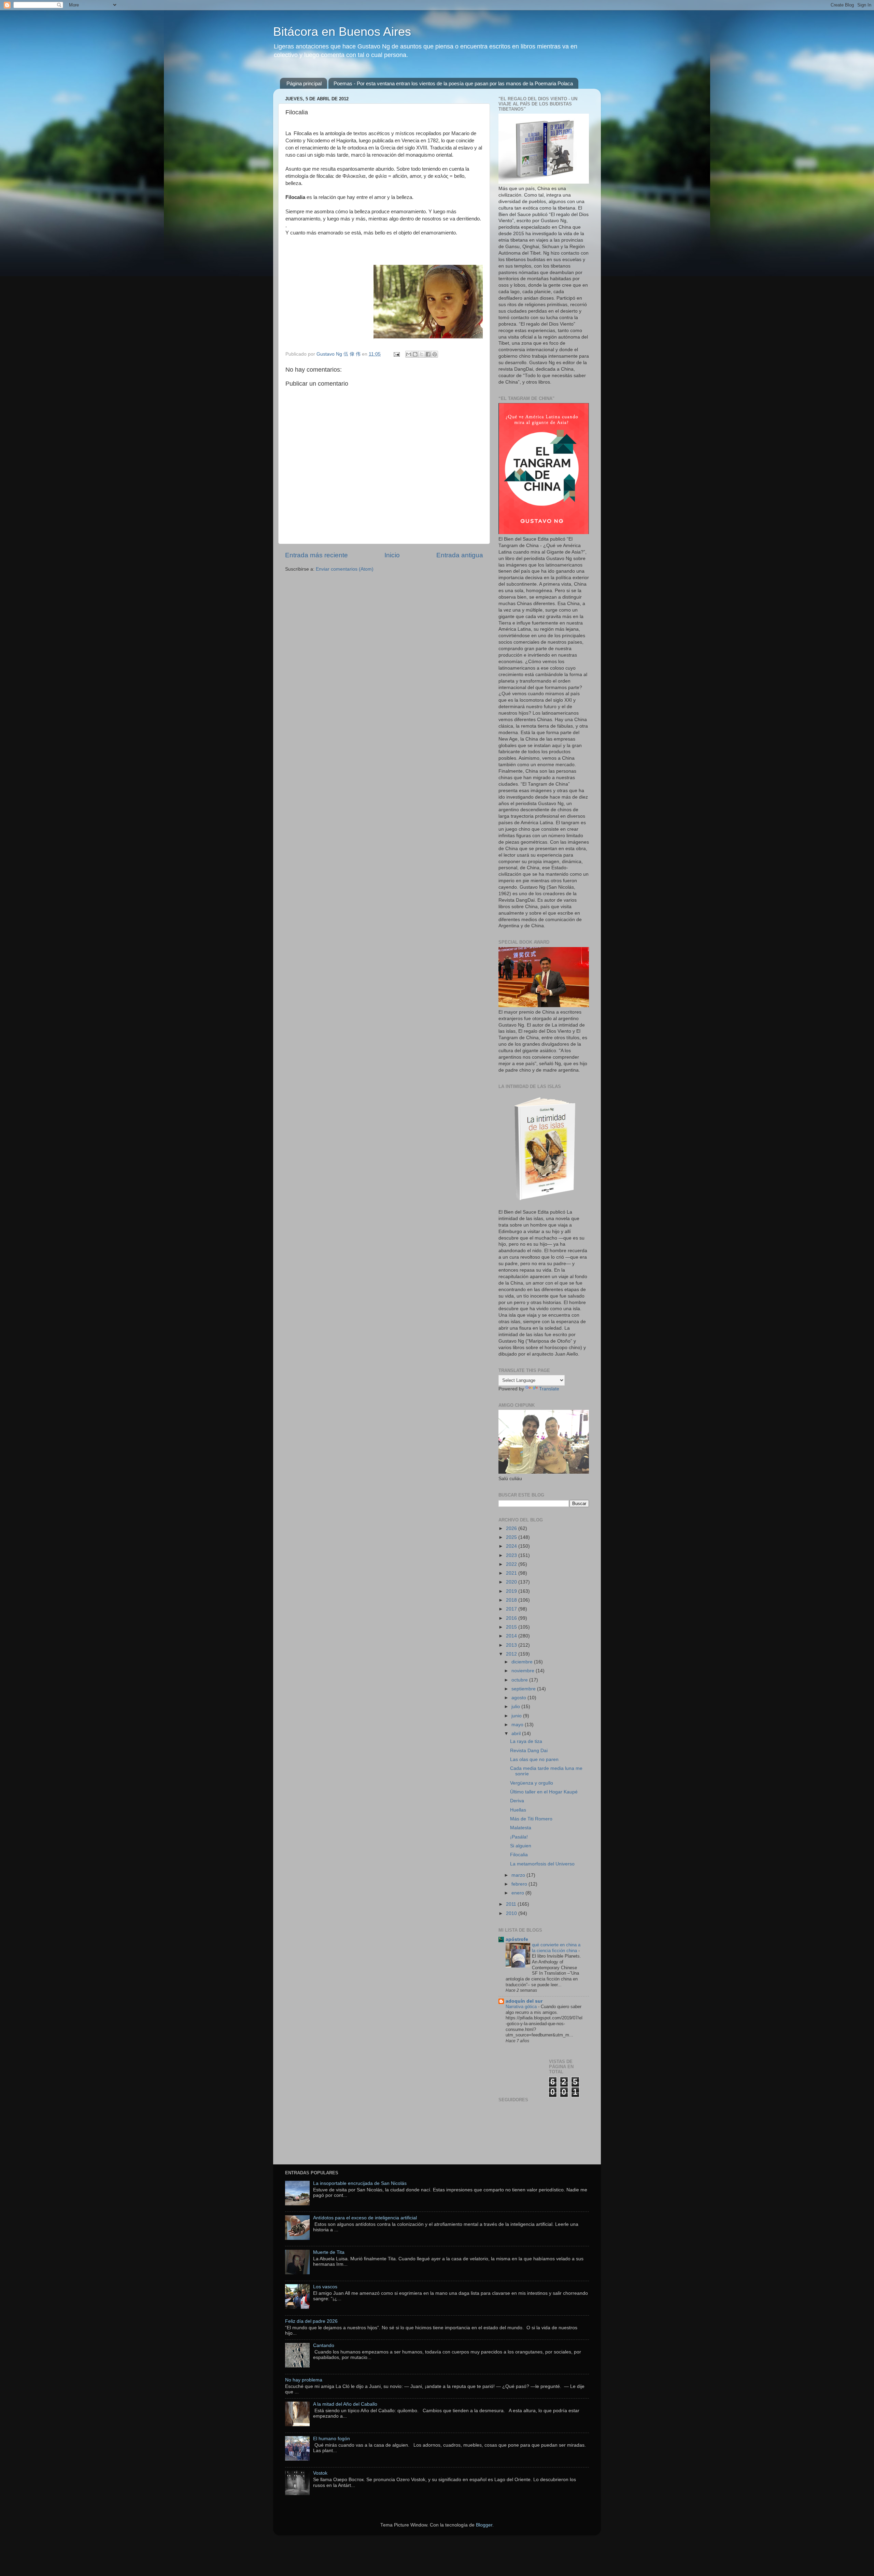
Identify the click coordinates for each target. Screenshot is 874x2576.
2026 (512, 1528)
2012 (512, 1654)
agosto (519, 1698)
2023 (512, 1555)
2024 (512, 1546)
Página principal (304, 83)
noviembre (524, 1671)
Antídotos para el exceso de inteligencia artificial (365, 2218)
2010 (512, 1913)
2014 (512, 1636)
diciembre (523, 1662)
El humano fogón (332, 2439)
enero (518, 1893)
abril (517, 1734)
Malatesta (521, 1828)
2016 (512, 1618)
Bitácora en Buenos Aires (342, 32)
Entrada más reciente (316, 555)
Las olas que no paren (534, 1759)
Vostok (320, 2473)
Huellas (518, 1810)
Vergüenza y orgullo (532, 1783)
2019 (512, 1591)
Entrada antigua (460, 555)
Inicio (392, 555)
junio (517, 1716)
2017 (512, 1609)
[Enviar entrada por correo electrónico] (396, 354)
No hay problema (304, 2380)
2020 (512, 1582)
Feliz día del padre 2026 (311, 2321)
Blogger (484, 2525)
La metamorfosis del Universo (542, 1864)
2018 (512, 1600)
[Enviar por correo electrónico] (409, 354)
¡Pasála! (519, 1837)
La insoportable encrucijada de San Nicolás (360, 2183)
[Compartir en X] (422, 354)
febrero (520, 1884)
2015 (512, 1627)
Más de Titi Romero (531, 1819)
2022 (512, 1564)
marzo (519, 1875)
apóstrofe (517, 1939)
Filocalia (519, 1855)
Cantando (324, 2345)
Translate (549, 1389)
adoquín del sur (524, 2001)
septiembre (524, 1689)
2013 (512, 1645)
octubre (520, 1680)
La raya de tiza (526, 1741)
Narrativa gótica (522, 2007)
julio (516, 1707)
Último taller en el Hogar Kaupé (544, 1792)
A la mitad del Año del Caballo (345, 2404)
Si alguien (521, 1846)
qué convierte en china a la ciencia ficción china (556, 1948)
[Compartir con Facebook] (428, 354)
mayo (518, 1725)
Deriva (517, 1801)
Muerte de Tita (329, 2252)
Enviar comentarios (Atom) (345, 569)
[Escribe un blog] (415, 354)
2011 (512, 1904)
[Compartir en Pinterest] (435, 354)
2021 (512, 1573)
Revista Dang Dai (529, 1751)
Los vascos (325, 2287)
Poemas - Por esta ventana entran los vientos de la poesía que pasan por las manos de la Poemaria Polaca (453, 83)
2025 (512, 1537)
